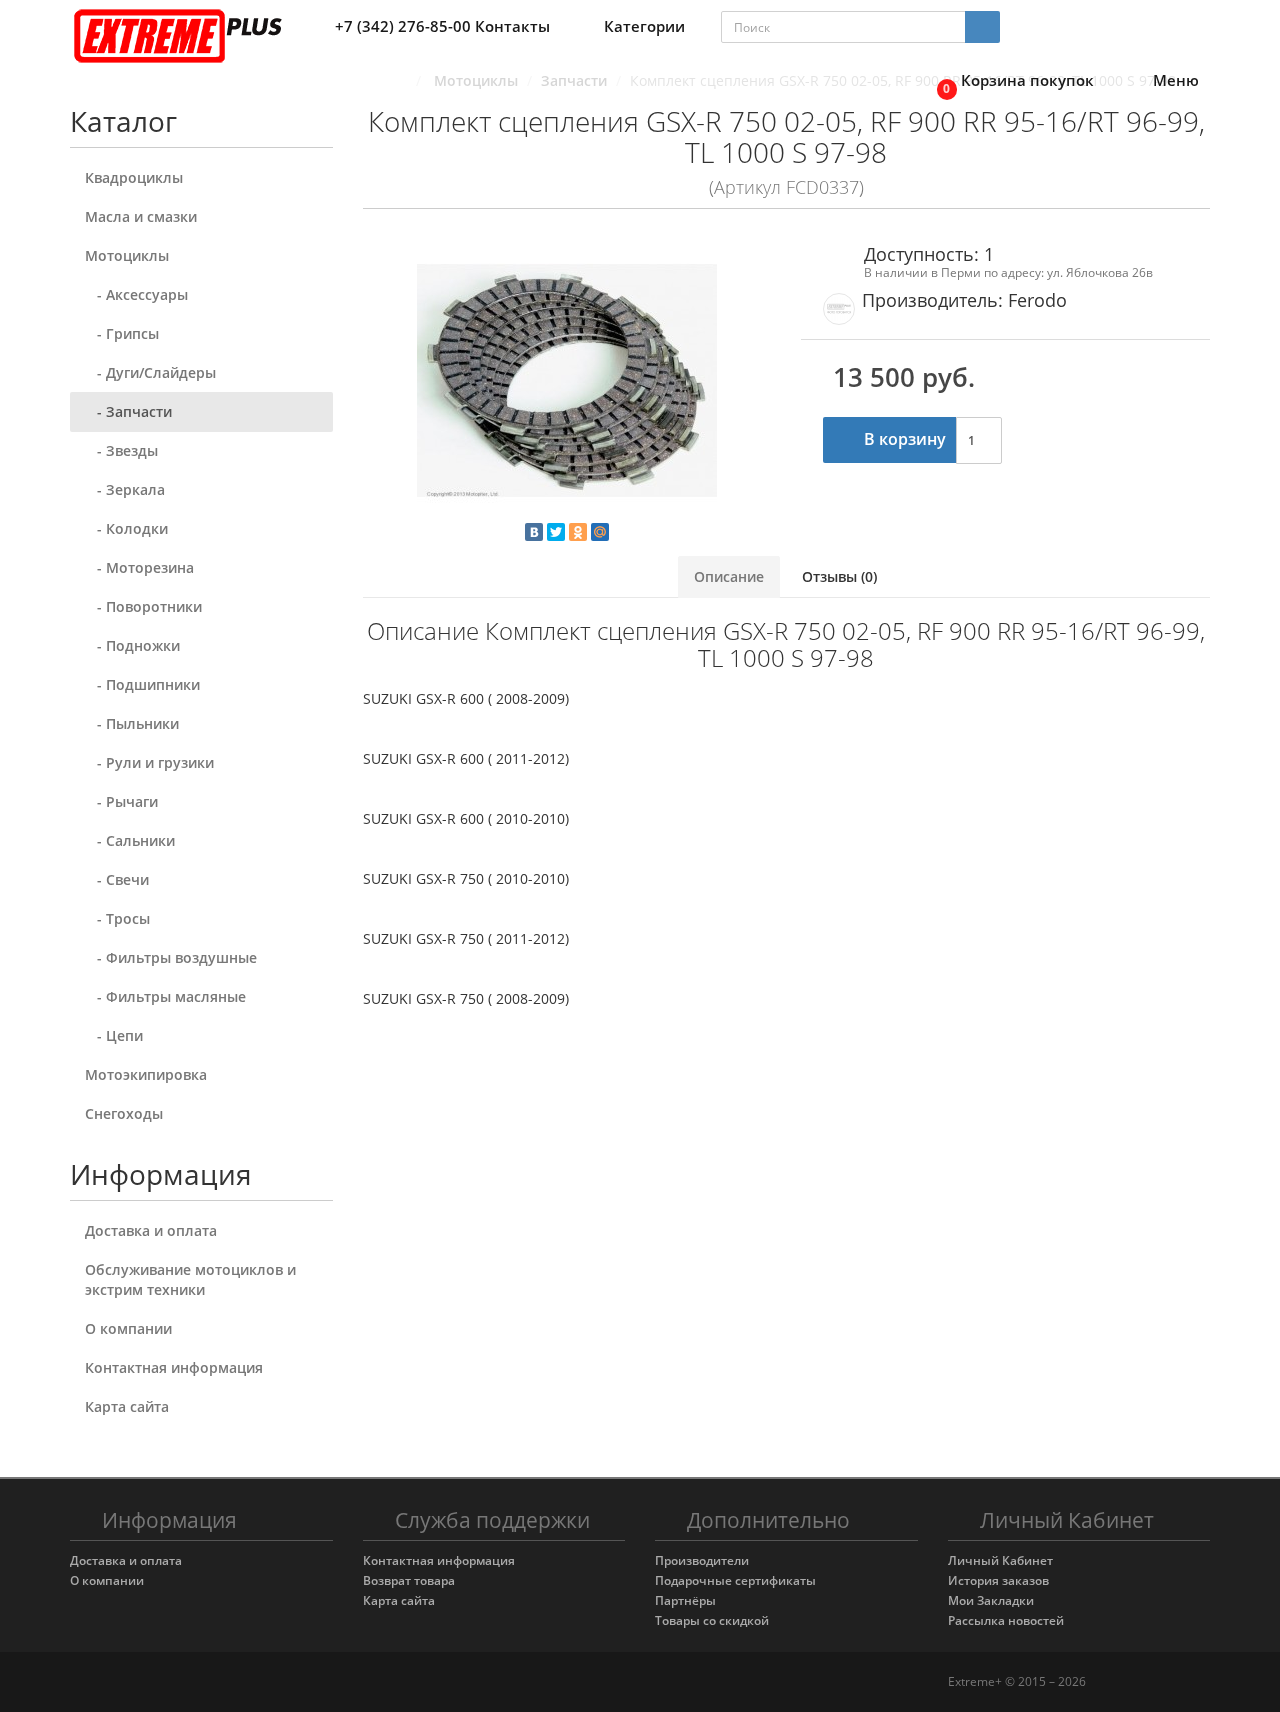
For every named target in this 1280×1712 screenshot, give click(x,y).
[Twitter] (556, 532)
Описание (729, 576)
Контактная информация (174, 1367)
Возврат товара (409, 1580)
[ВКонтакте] (534, 532)
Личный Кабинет (1000, 1560)
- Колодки (126, 528)
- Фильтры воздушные (171, 957)
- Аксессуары (136, 294)
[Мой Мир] (600, 532)
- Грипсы (122, 333)
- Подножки (132, 645)
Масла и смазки (141, 216)
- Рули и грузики (149, 762)
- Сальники (130, 840)
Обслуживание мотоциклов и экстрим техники (190, 1279)
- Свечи (117, 879)
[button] (1010, 81)
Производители (702, 1560)
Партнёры (685, 1600)
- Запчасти (128, 411)
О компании (128, 1328)
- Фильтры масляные (165, 996)
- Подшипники (142, 684)
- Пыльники (132, 723)
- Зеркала (125, 489)
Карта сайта (127, 1406)
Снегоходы (124, 1113)
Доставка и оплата (151, 1230)
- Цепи (114, 1035)
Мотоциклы (127, 255)
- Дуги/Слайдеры (150, 372)
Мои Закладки (991, 1600)
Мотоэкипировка (146, 1074)
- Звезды (121, 450)
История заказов (998, 1580)
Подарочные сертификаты (735, 1580)
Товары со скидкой (712, 1620)
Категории (644, 26)
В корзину (903, 439)
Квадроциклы (134, 177)
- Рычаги (121, 801)
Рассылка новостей (1006, 1620)
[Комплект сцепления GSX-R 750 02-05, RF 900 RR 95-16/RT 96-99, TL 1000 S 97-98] (567, 381)
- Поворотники (143, 606)
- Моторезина (139, 567)
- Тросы (117, 918)
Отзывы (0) (839, 576)
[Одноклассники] (578, 532)
